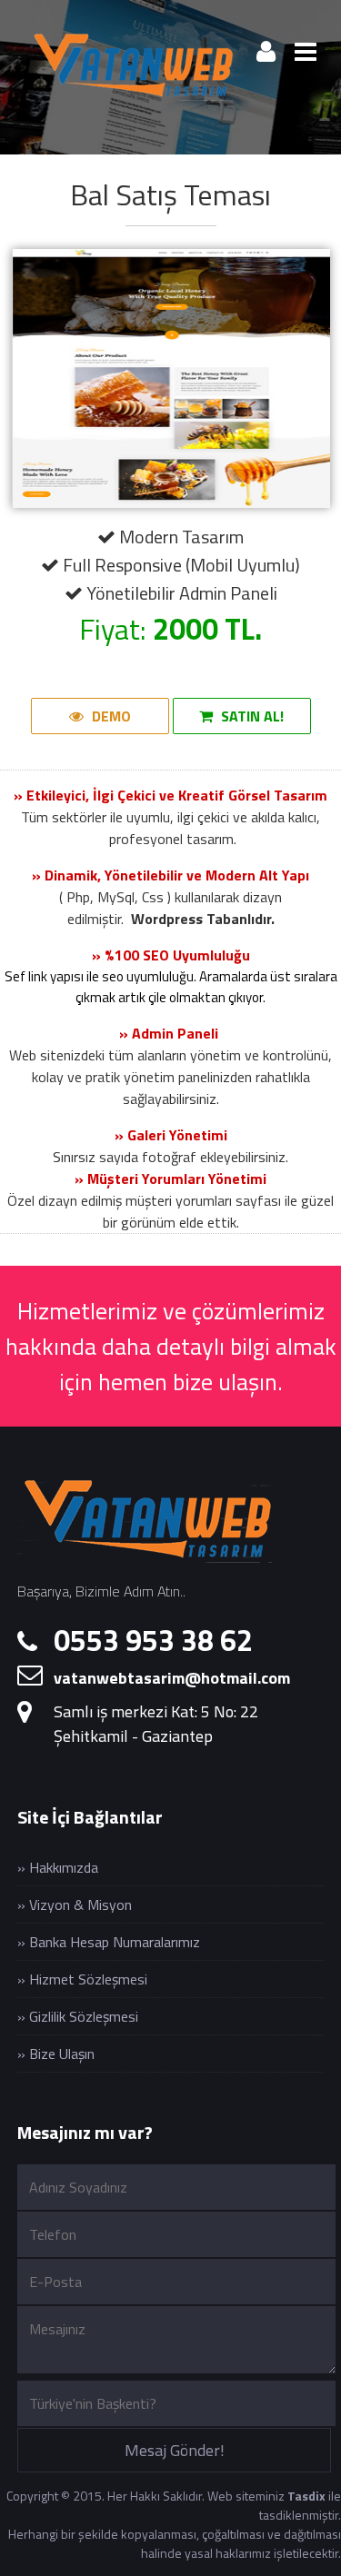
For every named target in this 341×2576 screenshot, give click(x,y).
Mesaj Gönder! (175, 2450)
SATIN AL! (251, 716)
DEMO (110, 716)
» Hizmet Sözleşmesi (82, 1979)
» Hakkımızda (58, 1867)
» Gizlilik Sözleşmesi (78, 2016)
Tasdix (306, 2496)
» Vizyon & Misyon (75, 1905)
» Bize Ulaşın (56, 2054)
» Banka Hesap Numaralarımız (109, 1942)
